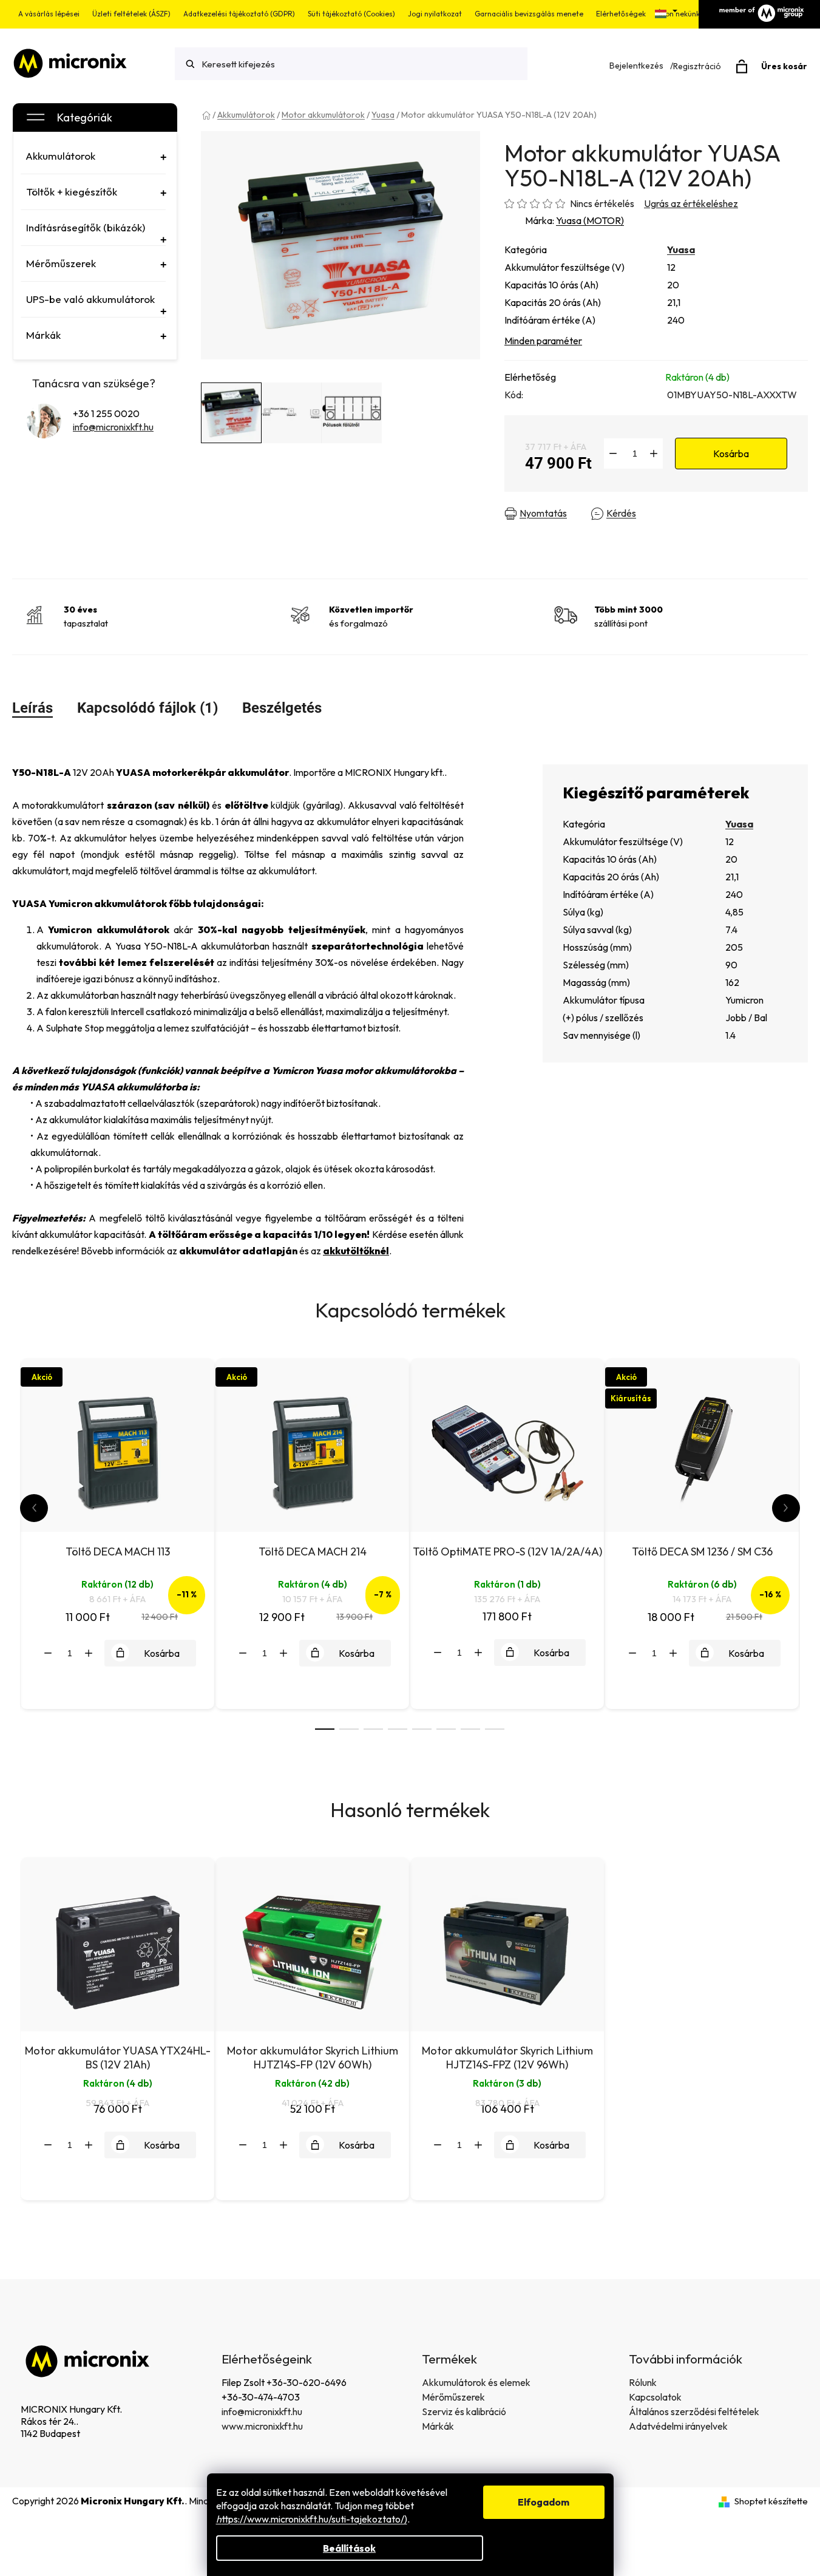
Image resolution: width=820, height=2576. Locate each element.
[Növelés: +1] (654, 454)
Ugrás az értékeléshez (691, 203)
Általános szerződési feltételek (694, 2411)
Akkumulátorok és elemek (476, 2382)
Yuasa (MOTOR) (590, 220)
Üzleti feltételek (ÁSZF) (131, 14)
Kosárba (731, 454)
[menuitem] (93, 156)
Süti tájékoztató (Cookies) (351, 14)
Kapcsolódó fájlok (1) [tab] (147, 708)
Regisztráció (697, 66)
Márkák (438, 2426)
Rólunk (643, 2382)
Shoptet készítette (771, 2501)
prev (34, 1508)
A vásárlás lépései (49, 14)
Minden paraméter (543, 341)
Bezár (715, 514)
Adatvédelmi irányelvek (678, 2426)
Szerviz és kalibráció (464, 2411)
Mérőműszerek (453, 2397)
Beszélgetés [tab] (282, 708)
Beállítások (349, 2548)
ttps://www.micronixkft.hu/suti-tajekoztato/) (312, 2519)
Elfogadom (544, 2502)
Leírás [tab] (32, 708)
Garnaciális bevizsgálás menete (529, 14)
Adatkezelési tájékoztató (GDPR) (239, 14)
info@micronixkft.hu (113, 427)
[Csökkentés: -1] (613, 454)
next (786, 1508)
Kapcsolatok (655, 2397)
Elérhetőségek (621, 14)
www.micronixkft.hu (262, 2426)
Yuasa (681, 250)
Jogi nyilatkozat (435, 14)
